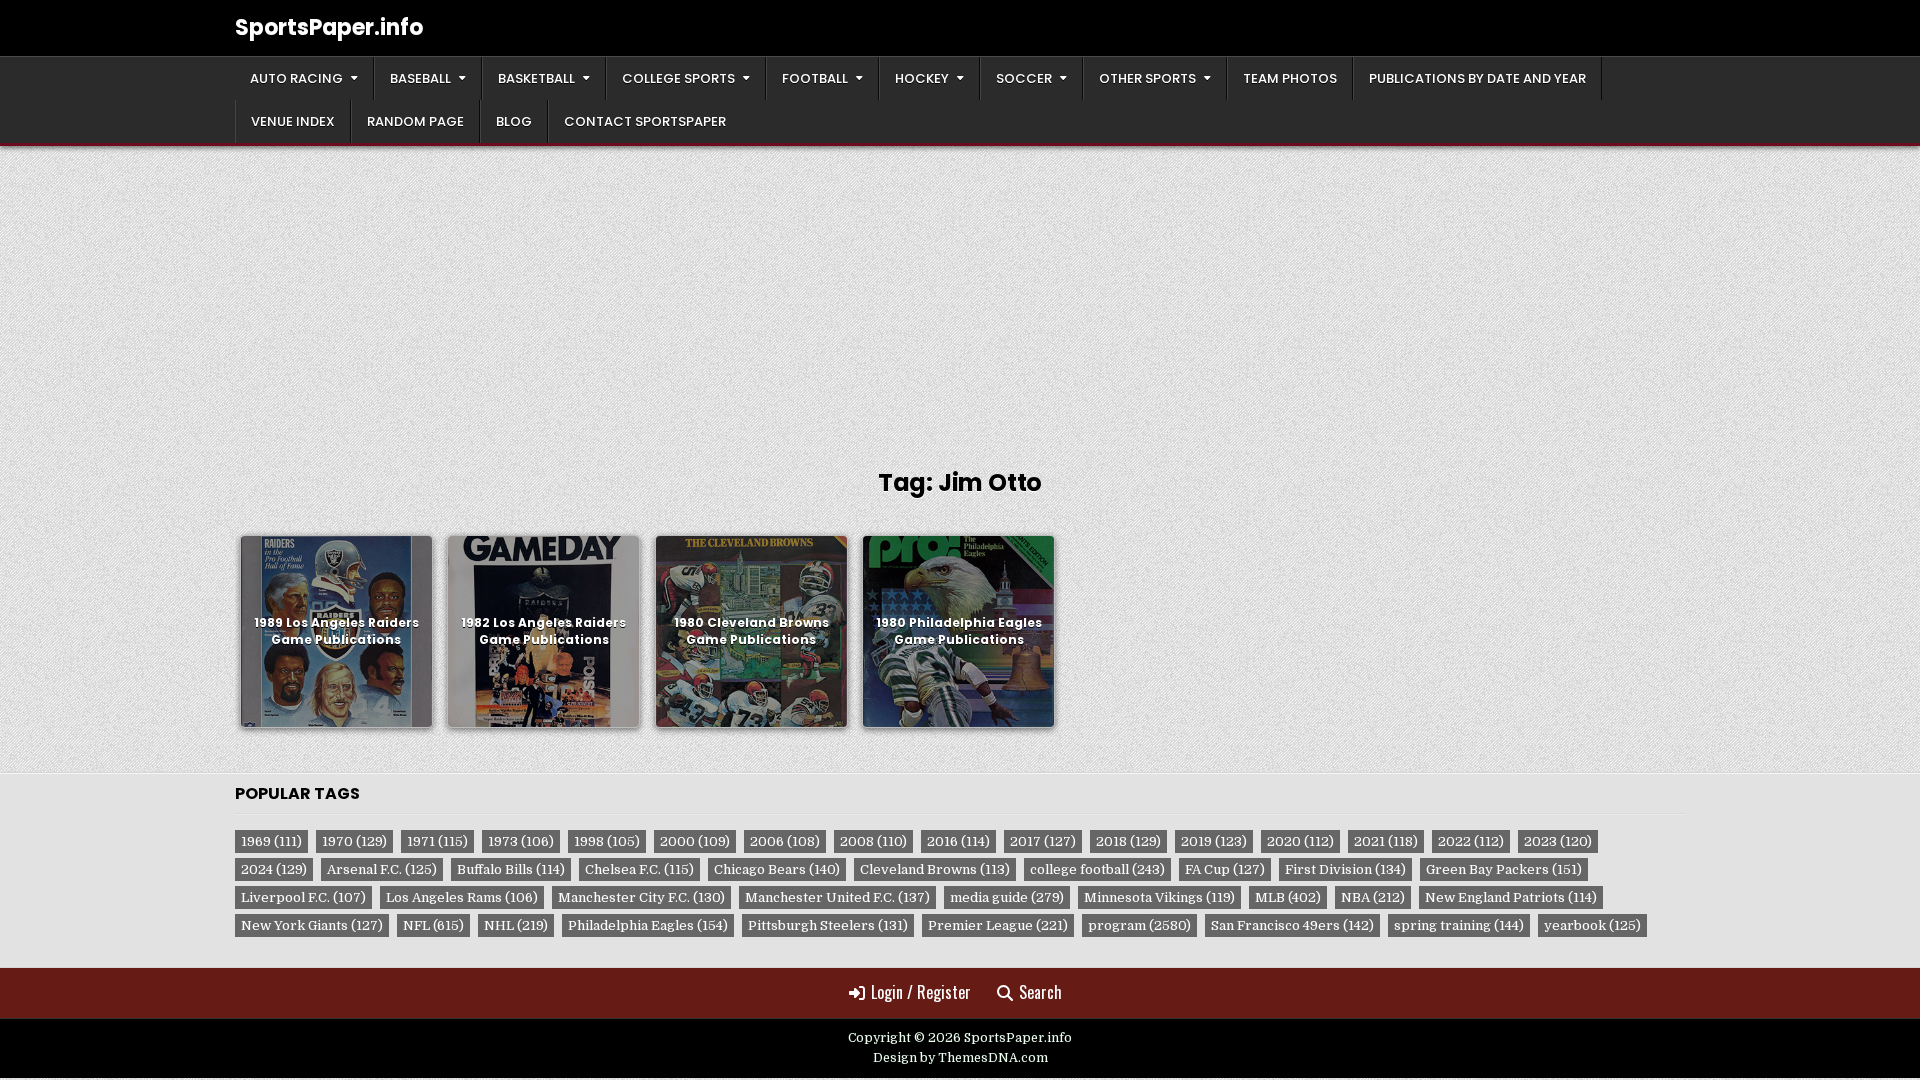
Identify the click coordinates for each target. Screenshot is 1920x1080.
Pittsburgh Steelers (828, 925)
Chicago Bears (777, 869)
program (1139, 925)
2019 (1214, 841)
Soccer (1024, 78)
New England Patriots (1511, 897)
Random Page (415, 121)
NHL (516, 925)
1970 (354, 841)
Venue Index (293, 121)
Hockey (922, 78)
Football (815, 78)
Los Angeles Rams (462, 897)
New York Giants (312, 925)
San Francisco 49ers (1292, 925)
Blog (514, 121)
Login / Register (921, 992)
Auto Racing (296, 78)
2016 (958, 841)
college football (1097, 869)
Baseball (420, 78)
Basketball (536, 78)
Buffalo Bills (511, 869)
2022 (1471, 841)
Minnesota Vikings (1159, 897)
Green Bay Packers (1504, 869)
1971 (437, 841)
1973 (521, 841)
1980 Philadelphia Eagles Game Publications (959, 631)
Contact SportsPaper (645, 121)
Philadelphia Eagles (648, 925)
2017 (1043, 841)
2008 (873, 841)
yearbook (1592, 925)
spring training (1459, 925)
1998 (607, 841)
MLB (1288, 897)
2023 (1558, 841)
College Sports (678, 78)
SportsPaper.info (329, 27)
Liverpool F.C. (303, 897)
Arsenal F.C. (382, 869)
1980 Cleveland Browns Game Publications (751, 631)
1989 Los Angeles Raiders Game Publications (336, 631)
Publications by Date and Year (1477, 78)
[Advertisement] (960, 296)
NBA (1373, 897)
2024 (274, 869)
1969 (271, 841)
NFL (433, 925)
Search (1040, 992)
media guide (1007, 897)
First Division (1345, 869)
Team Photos (1290, 78)
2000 (695, 841)
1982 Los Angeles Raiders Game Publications (543, 631)
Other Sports (1147, 78)
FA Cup (1225, 869)
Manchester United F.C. (837, 897)
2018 (1128, 841)
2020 (1300, 841)
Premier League (998, 925)
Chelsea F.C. (639, 869)
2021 (1386, 841)
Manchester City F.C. (641, 897)
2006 (785, 841)
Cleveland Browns (935, 869)
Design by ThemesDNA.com (960, 1058)
